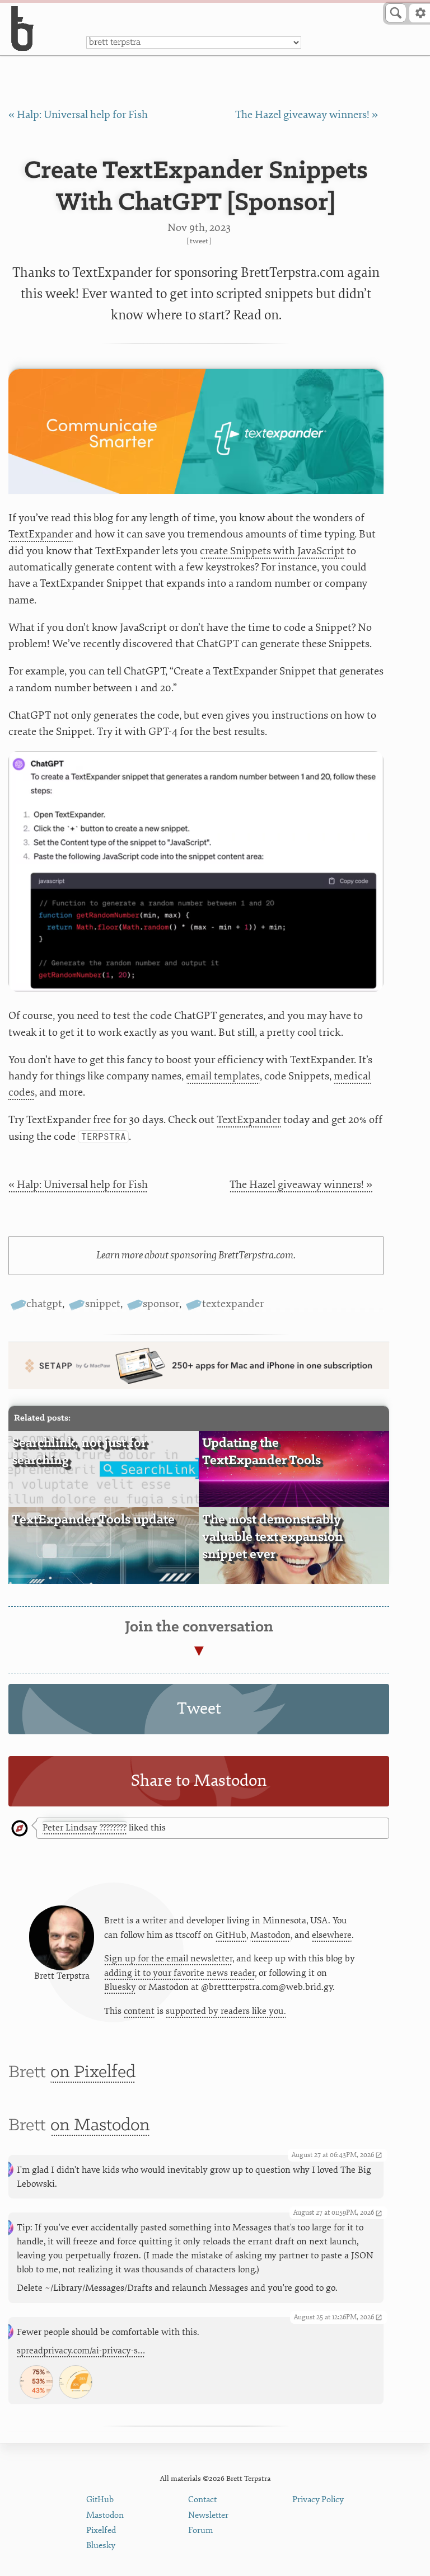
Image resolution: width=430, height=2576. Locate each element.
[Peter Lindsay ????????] (20, 1829)
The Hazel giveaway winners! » (307, 115)
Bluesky (120, 1987)
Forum (201, 2530)
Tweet (199, 241)
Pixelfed (101, 2530)
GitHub (231, 1935)
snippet (102, 1304)
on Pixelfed (93, 2072)
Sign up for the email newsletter (168, 1959)
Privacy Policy (318, 2500)
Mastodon (270, 1935)
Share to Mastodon (199, 1780)
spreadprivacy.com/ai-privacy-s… (81, 2351)
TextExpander (41, 534)
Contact (202, 2500)
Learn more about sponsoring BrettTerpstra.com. (196, 1255)
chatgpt (44, 1304)
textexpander (233, 1304)
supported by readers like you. (226, 2011)
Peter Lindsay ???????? (85, 1828)
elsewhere (332, 1935)
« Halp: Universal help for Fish (78, 115)
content (139, 2011)
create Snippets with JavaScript (272, 551)
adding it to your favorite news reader (179, 1973)
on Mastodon (100, 2126)
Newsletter (208, 2515)
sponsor (161, 1304)
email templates (223, 1076)
